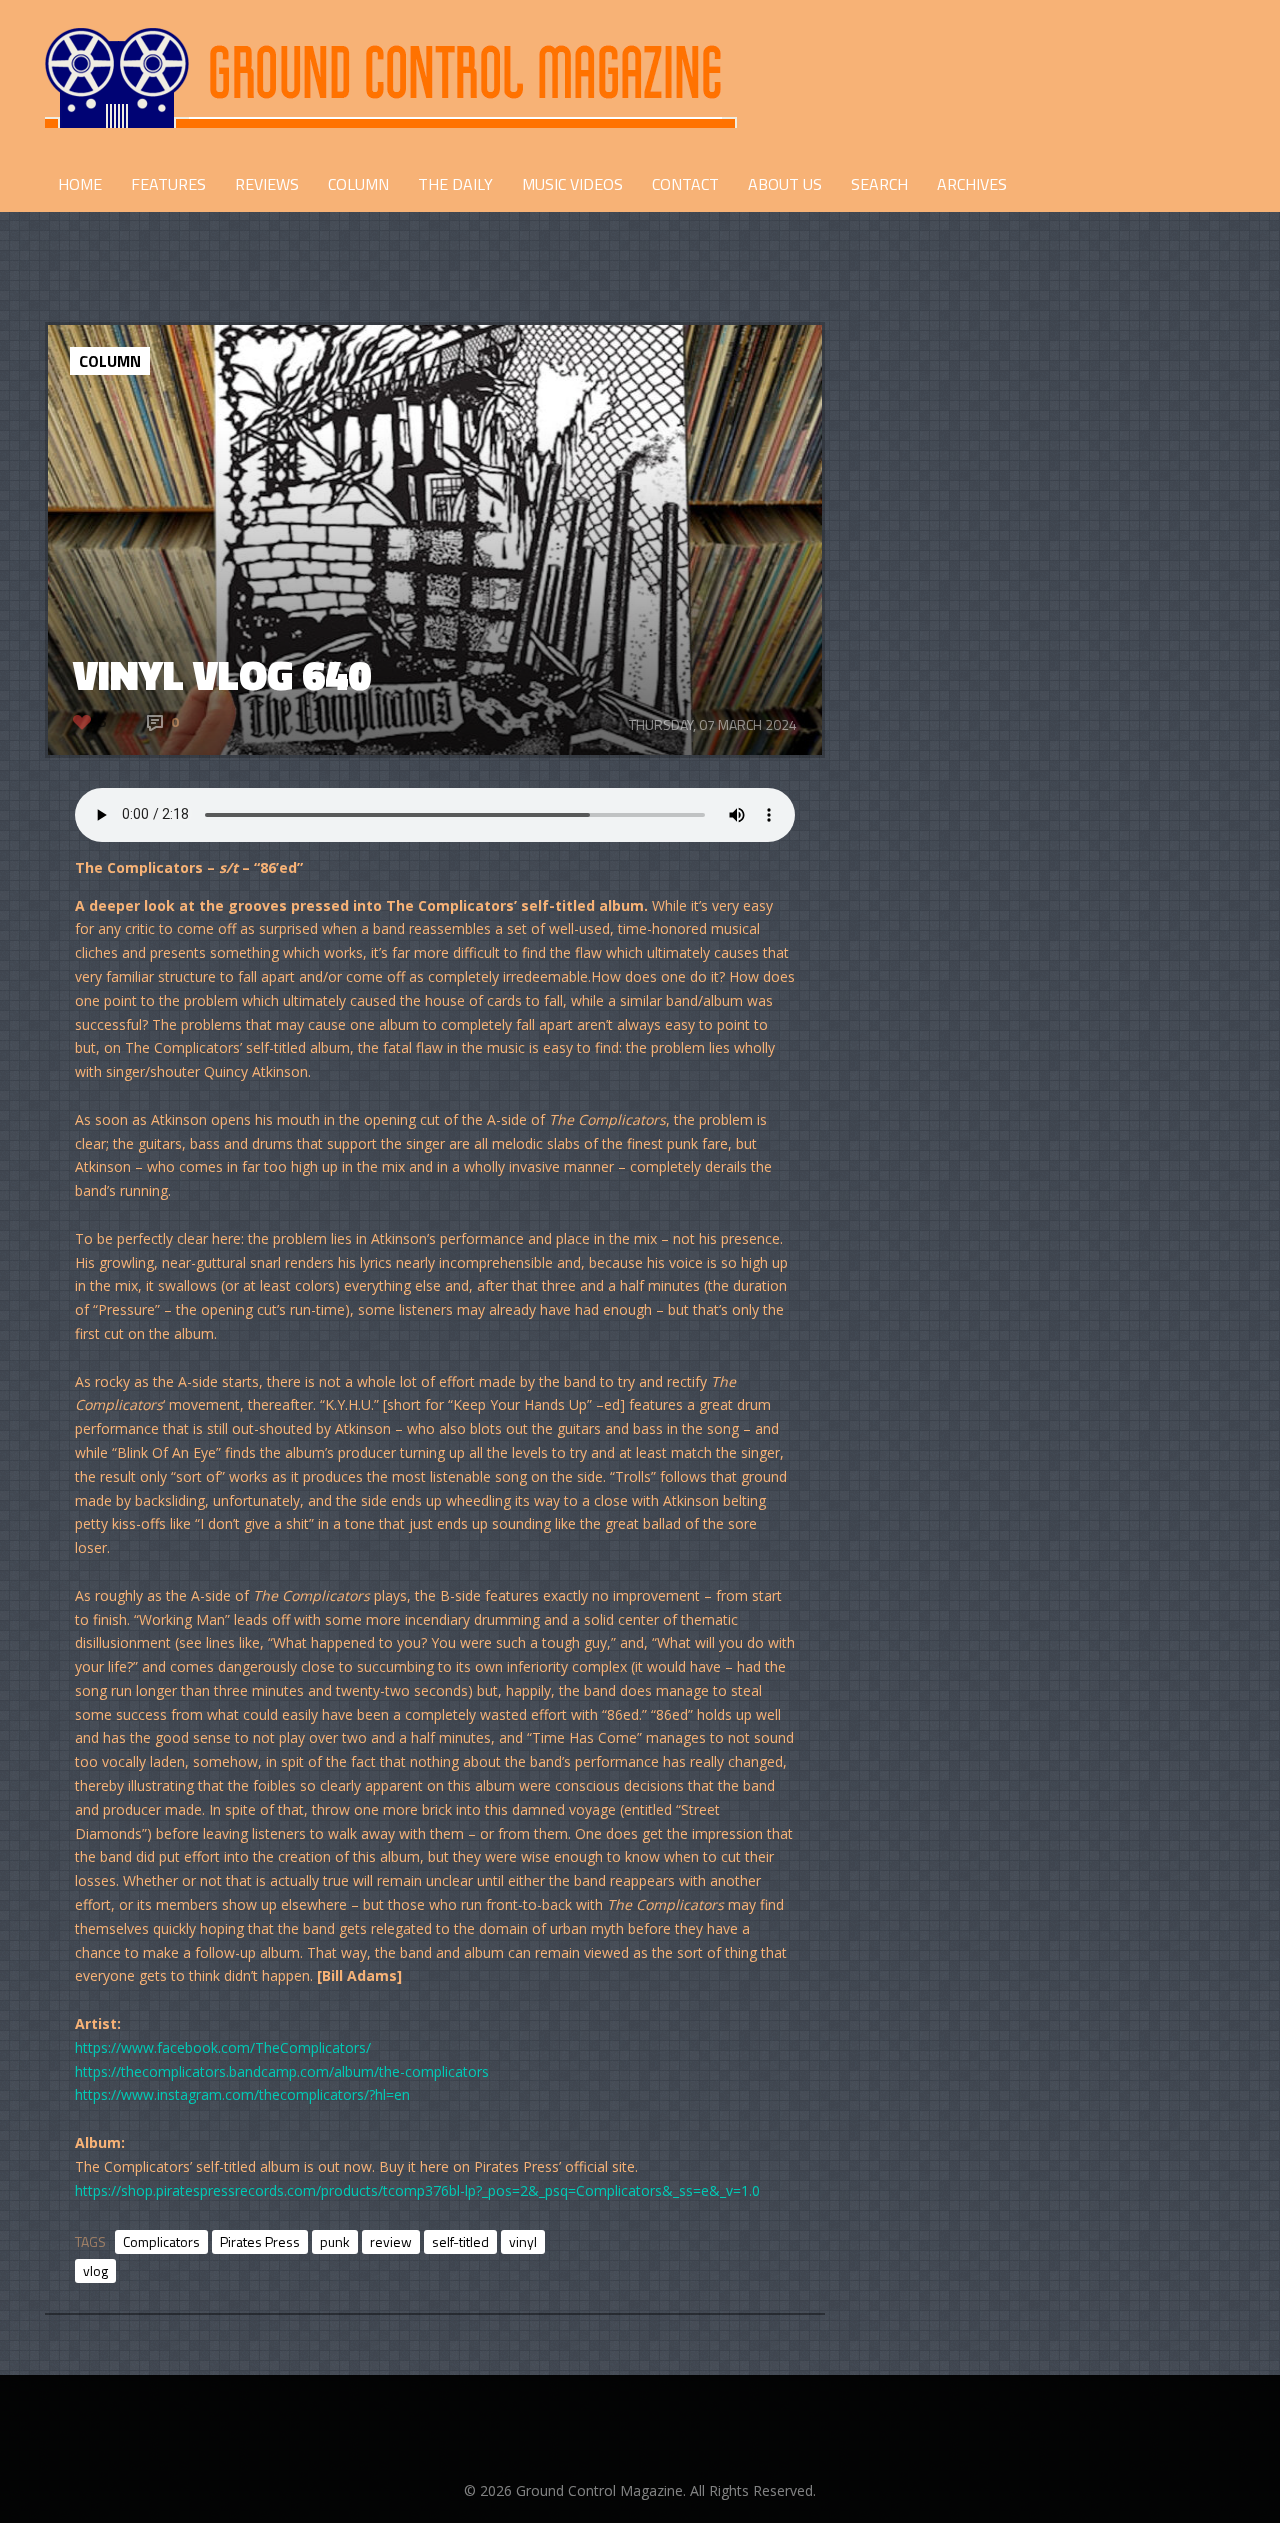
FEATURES (168, 184)
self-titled (460, 2241)
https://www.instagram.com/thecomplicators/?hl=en (242, 2094)
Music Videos (572, 184)
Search (879, 184)
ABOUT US (785, 184)
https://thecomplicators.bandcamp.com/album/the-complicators (282, 2071)
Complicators (161, 2241)
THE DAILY (455, 184)
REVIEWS (267, 184)
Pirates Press (260, 2241)
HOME (80, 184)
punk (335, 2241)
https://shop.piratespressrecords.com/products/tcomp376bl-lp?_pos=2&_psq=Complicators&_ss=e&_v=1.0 (417, 2190)
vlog (95, 2270)
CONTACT (685, 184)
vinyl (523, 2241)
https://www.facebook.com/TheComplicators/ (223, 2047)
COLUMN (358, 184)
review (391, 2241)
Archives (972, 184)
